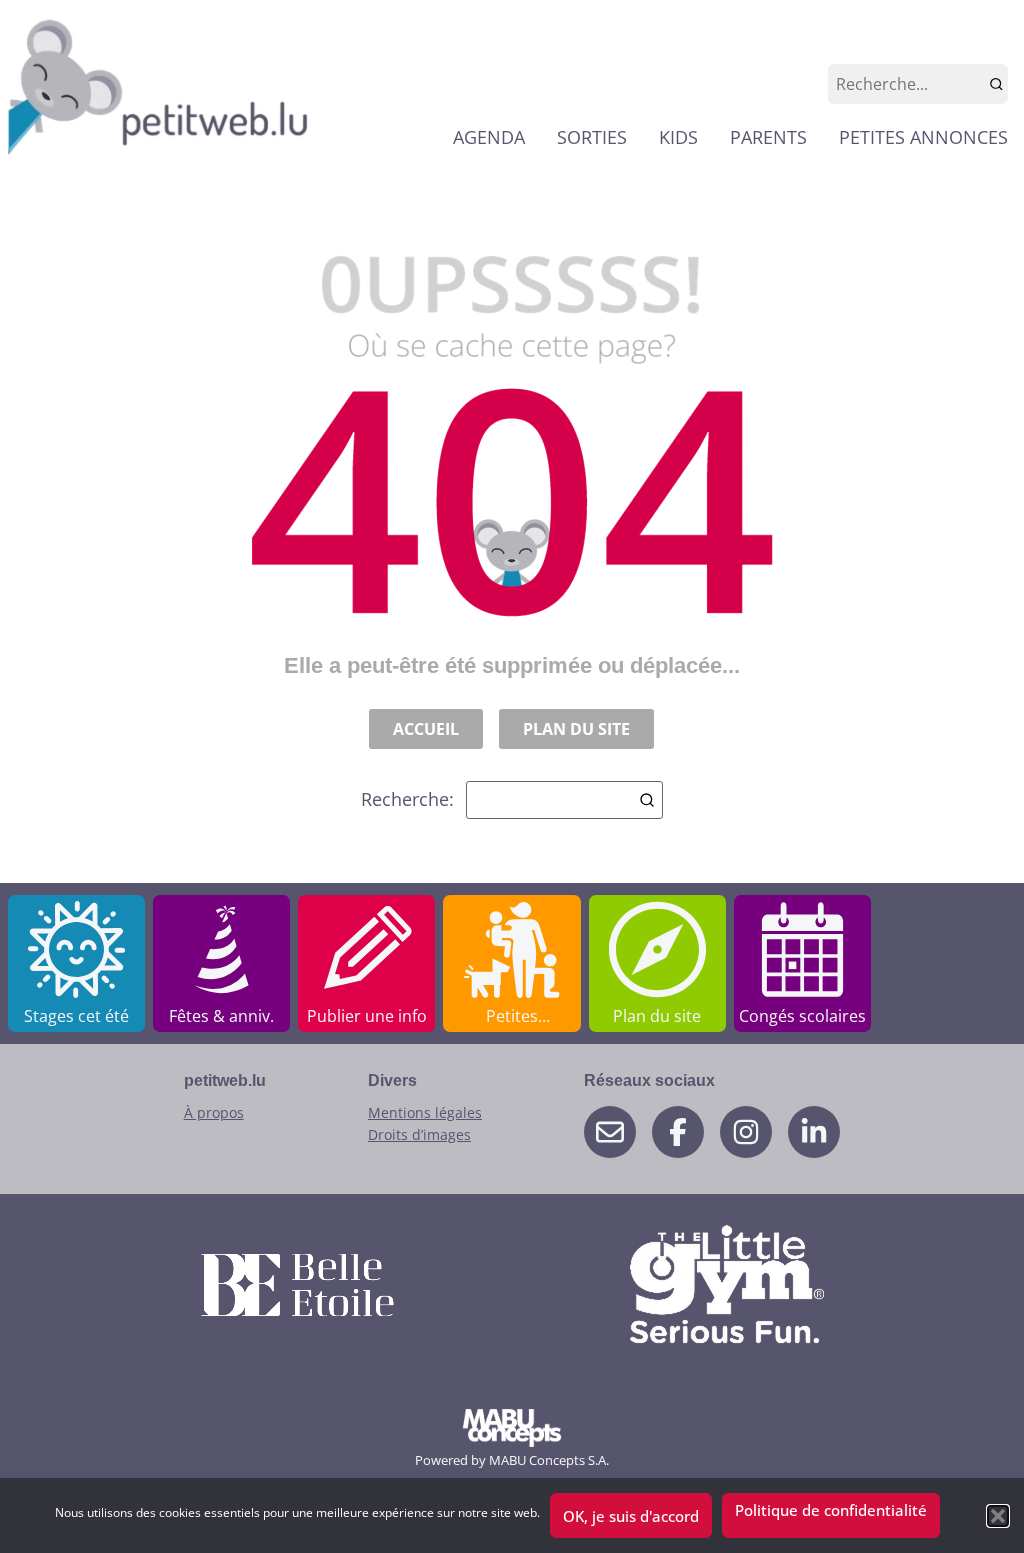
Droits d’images (419, 1134)
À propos (214, 1112)
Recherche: (407, 799)
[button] (998, 1516)
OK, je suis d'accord (631, 1516)
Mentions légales (425, 1112)
